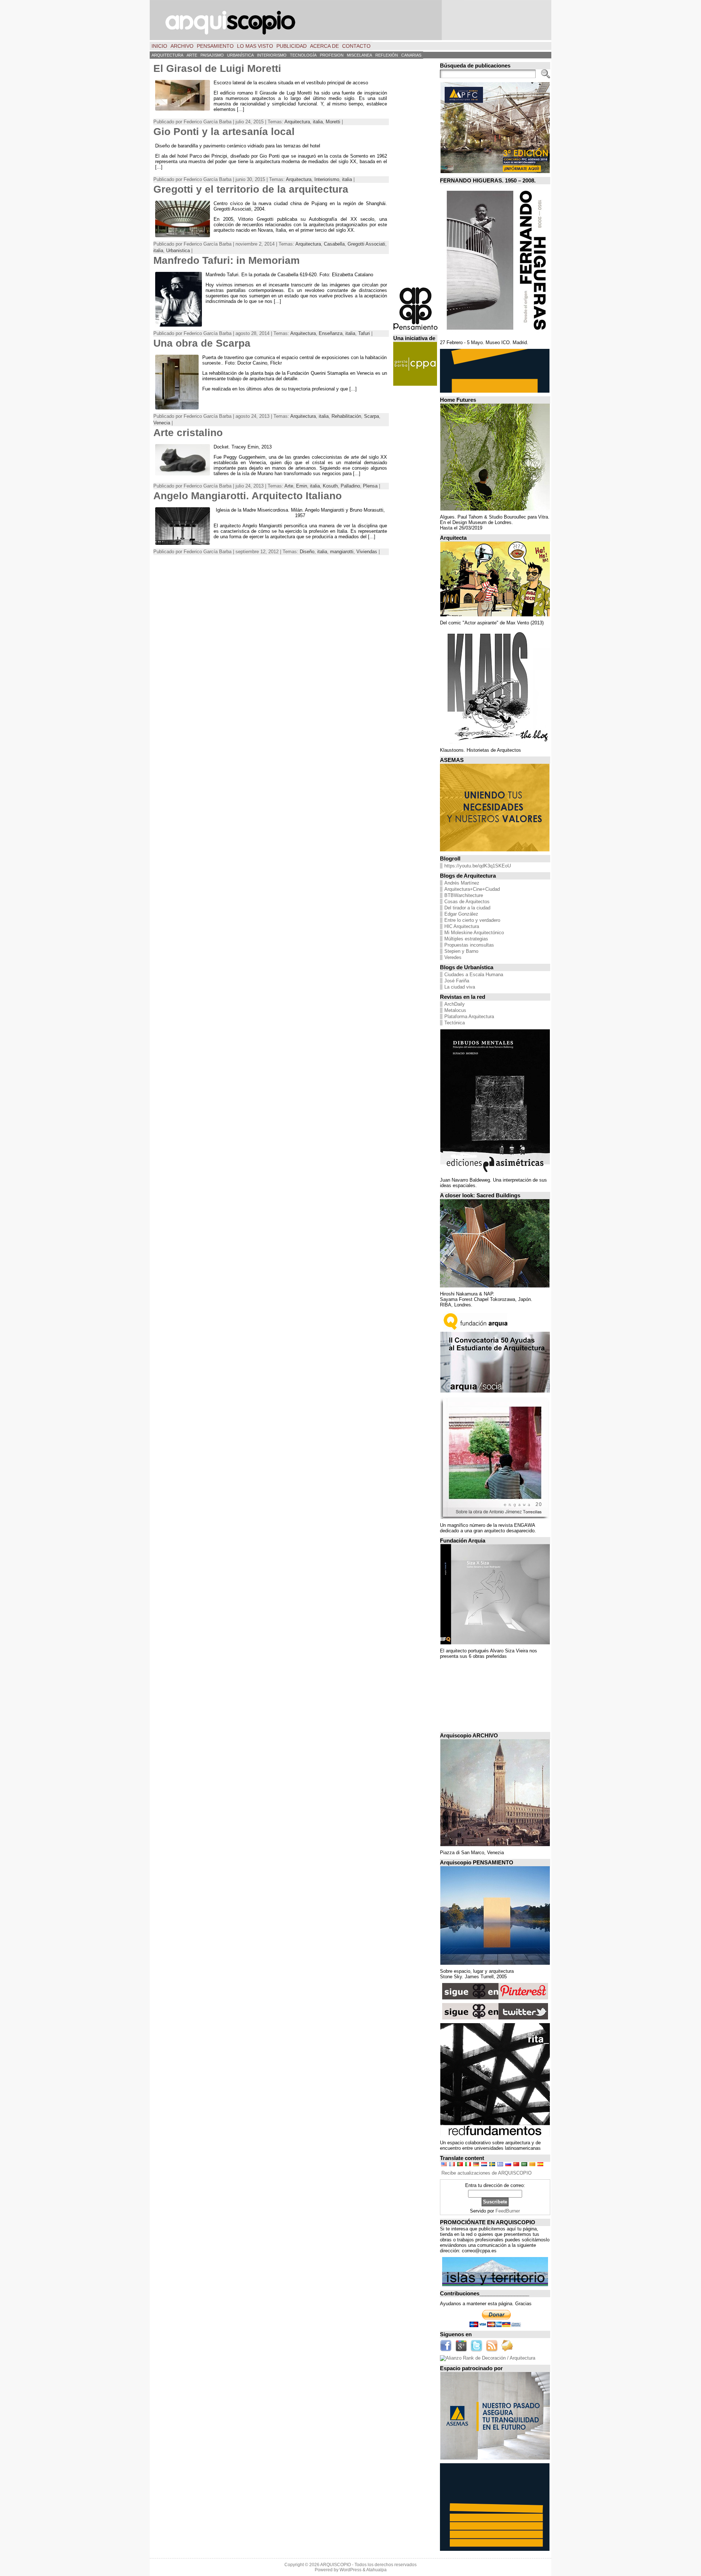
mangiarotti (342, 552)
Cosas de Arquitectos (467, 902)
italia (318, 122)
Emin (302, 486)
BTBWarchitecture (464, 895)
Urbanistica (178, 251)
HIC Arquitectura (462, 926)
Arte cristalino (188, 433)
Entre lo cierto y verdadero (472, 920)
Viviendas (367, 552)
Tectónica (455, 1023)
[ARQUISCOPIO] (350, 20)
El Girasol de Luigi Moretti (217, 68)
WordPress (350, 2570)
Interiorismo (327, 179)
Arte (289, 486)
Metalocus (455, 1010)
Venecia (162, 423)
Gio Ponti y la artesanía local (224, 132)
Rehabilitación (346, 416)
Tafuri (364, 333)
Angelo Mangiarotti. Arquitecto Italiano (248, 496)
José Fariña (457, 981)
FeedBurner (508, 2211)
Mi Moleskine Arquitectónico (474, 933)
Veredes (453, 957)
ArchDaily (455, 1004)
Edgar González (461, 914)
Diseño (307, 552)
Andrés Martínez (462, 883)
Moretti (333, 122)
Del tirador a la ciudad (467, 908)
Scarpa (371, 416)
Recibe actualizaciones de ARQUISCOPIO (487, 2173)
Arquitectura (297, 122)
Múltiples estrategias (466, 939)
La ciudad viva (460, 987)
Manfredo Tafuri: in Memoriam (227, 260)
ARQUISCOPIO (336, 2565)
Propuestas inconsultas (469, 945)
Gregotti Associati (366, 244)
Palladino (350, 486)
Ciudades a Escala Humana (474, 975)
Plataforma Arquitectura (469, 1016)
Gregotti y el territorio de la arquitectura (251, 189)
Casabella (334, 244)
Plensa (370, 486)
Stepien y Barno (461, 951)
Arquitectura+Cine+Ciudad (472, 889)
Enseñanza (331, 333)
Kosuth (330, 486)
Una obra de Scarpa (202, 343)
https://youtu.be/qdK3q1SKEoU (478, 866)
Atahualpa (376, 2570)
